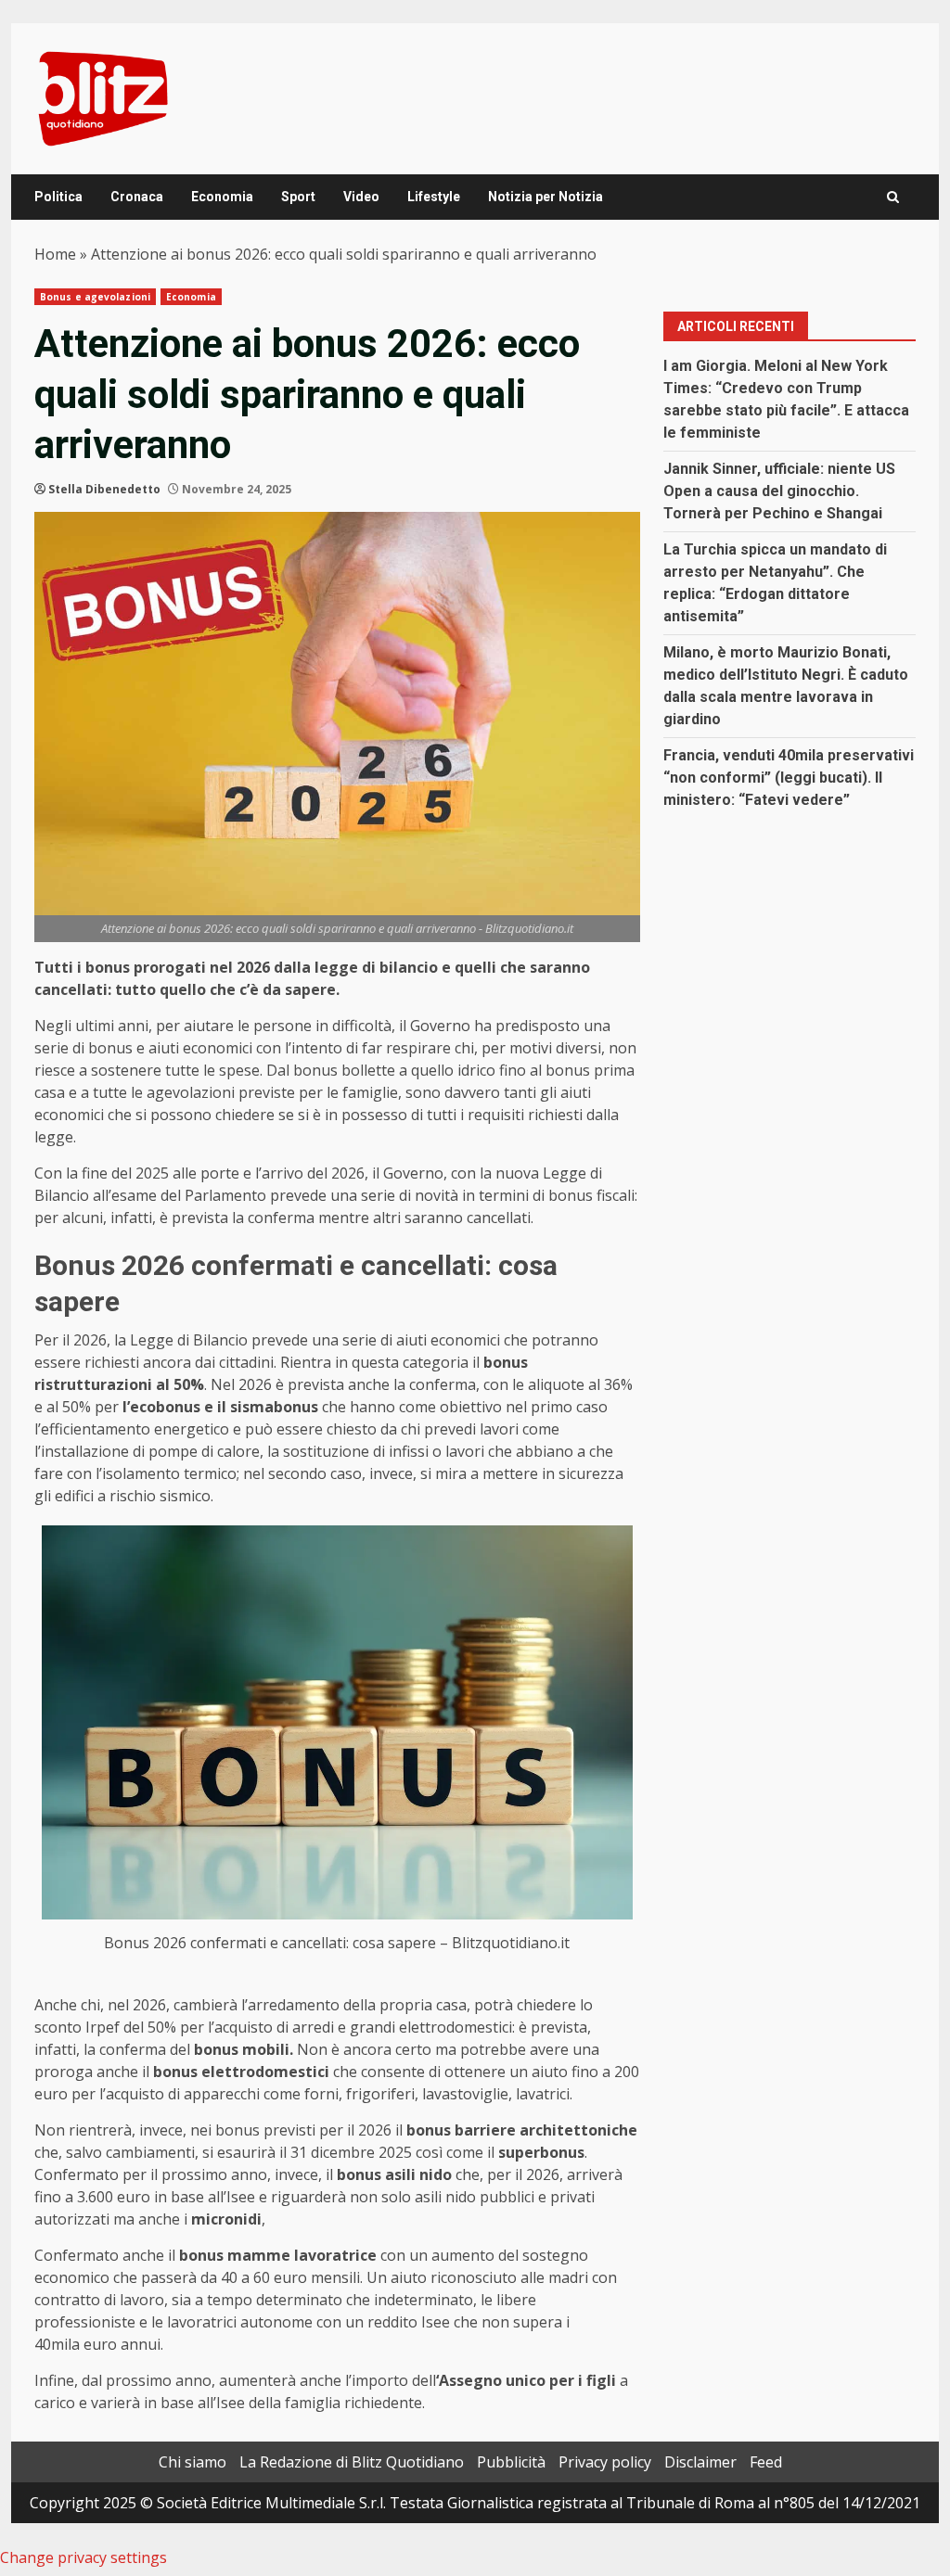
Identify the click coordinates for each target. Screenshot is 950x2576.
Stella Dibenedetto (104, 489)
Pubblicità (511, 2462)
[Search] (893, 197)
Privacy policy (605, 2462)
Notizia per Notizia (546, 197)
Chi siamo (193, 2462)
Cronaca (137, 197)
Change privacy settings (83, 2557)
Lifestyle (434, 197)
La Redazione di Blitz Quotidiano (352, 2462)
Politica (58, 197)
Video (361, 197)
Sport (298, 197)
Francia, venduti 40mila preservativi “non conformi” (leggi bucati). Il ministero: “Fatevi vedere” (789, 778)
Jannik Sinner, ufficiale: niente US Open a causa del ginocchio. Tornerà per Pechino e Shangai (779, 491)
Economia (222, 197)
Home (55, 254)
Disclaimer (700, 2462)
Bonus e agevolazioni (95, 297)
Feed (766, 2462)
